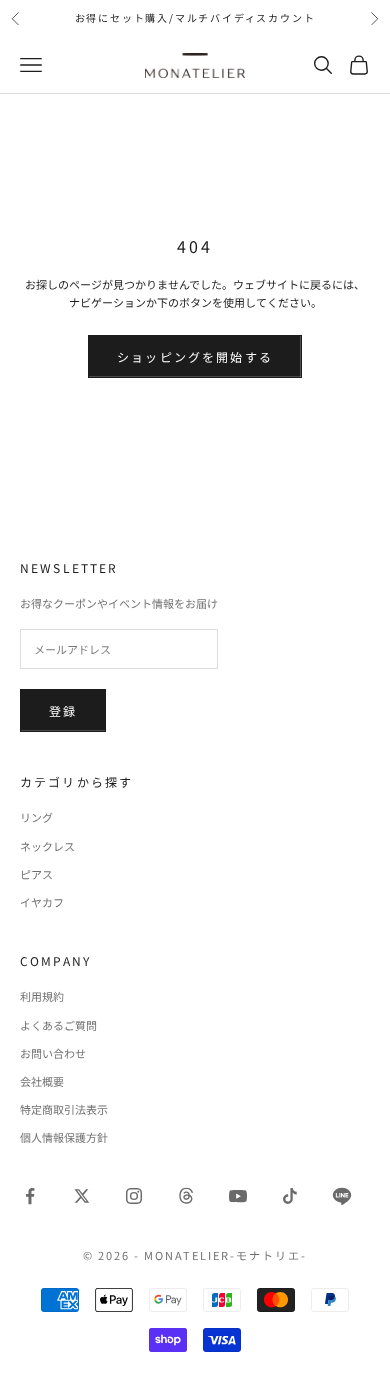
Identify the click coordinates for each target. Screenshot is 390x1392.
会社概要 (42, 1081)
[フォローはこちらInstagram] (134, 1196)
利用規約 (42, 996)
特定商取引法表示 (64, 1109)
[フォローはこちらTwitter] (82, 1196)
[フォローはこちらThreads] (186, 1196)
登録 (63, 710)
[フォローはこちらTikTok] (290, 1196)
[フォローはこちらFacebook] (30, 1196)
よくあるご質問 (58, 1025)
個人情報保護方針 (64, 1137)
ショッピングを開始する (195, 356)
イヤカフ (42, 902)
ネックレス (47, 846)
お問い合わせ (53, 1053)
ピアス (36, 874)
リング (36, 817)
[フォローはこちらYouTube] (238, 1196)
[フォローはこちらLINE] (342, 1196)
